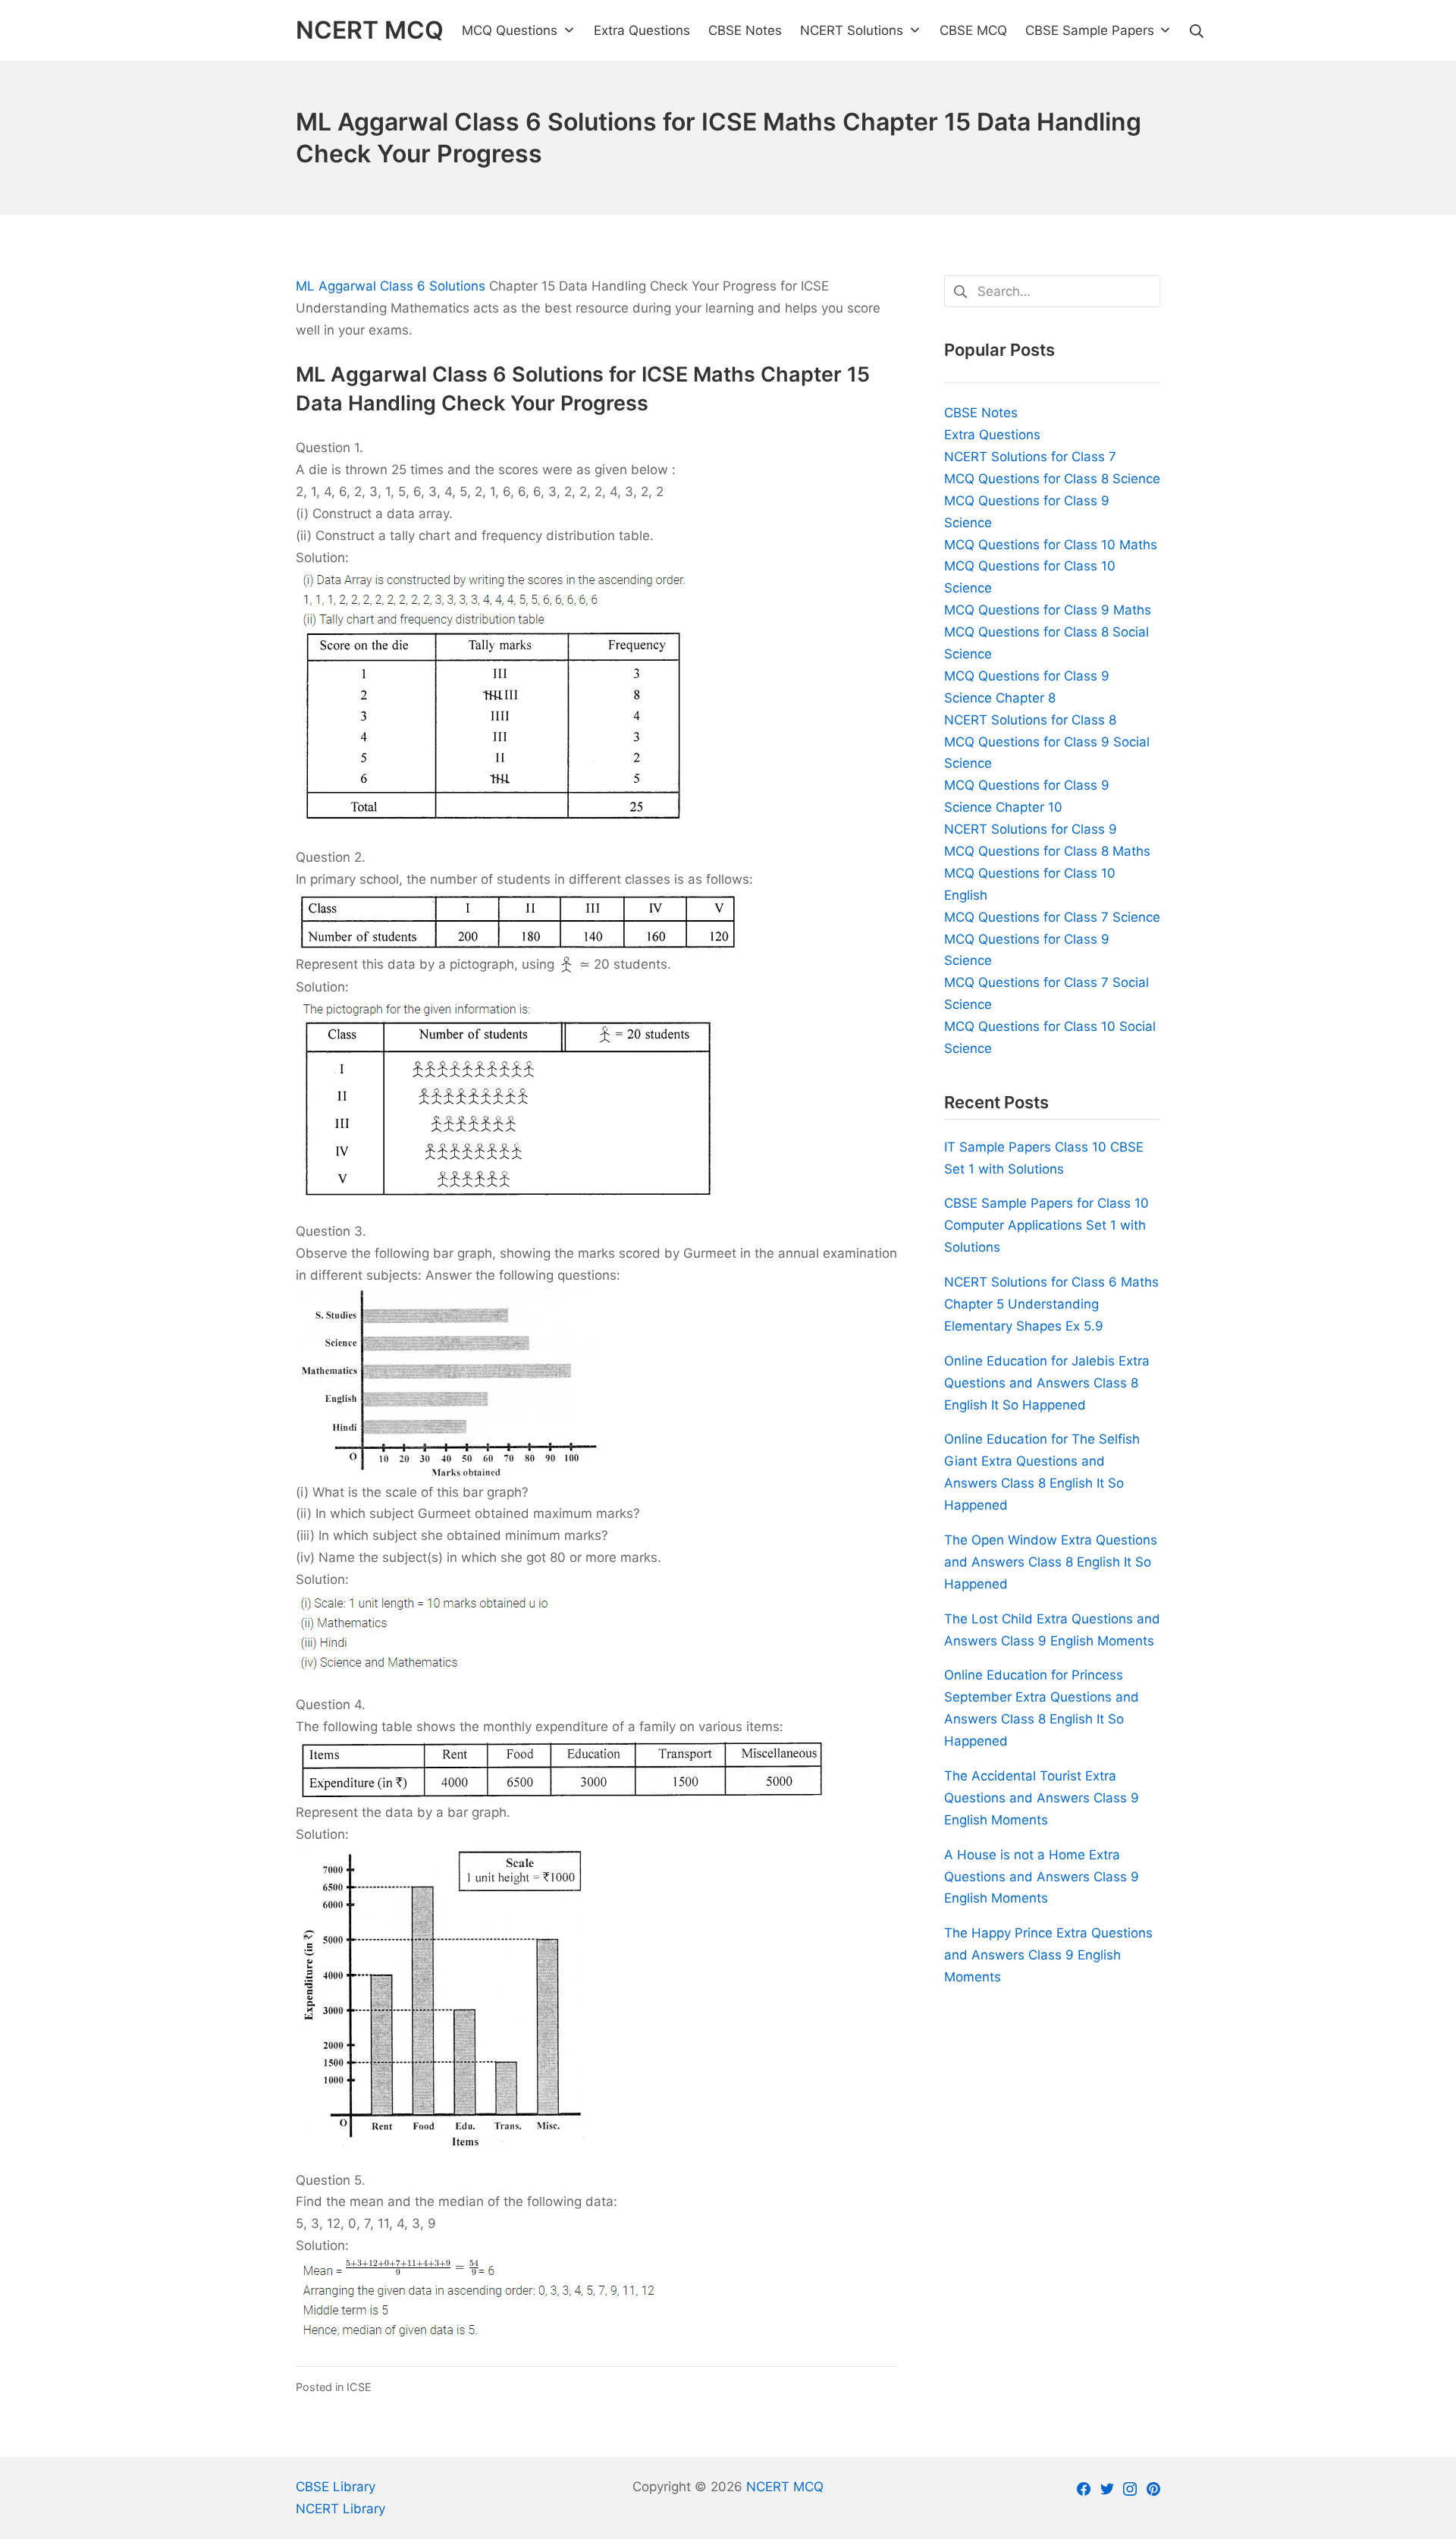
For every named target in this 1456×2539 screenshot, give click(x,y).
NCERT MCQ (785, 2487)
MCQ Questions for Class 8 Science (1052, 479)
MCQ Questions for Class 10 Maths (1051, 545)
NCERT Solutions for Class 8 (1030, 720)
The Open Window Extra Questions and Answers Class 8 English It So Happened (1051, 1562)
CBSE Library (336, 2487)
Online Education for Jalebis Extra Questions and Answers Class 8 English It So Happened (1047, 1383)
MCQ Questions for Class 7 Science (1052, 917)
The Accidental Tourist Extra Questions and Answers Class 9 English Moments (1042, 1798)
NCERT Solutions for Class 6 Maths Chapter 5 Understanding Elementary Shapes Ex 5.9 (1051, 1304)
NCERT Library (340, 2509)
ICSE (359, 2387)
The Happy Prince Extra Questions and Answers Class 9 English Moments (1048, 1955)
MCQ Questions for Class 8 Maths (1047, 851)
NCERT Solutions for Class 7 (1030, 457)
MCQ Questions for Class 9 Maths (1048, 610)
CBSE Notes (981, 413)
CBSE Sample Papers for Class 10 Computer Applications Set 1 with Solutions (1046, 1225)
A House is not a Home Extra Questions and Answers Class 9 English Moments (1042, 1877)
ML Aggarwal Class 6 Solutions (391, 286)
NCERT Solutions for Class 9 (1031, 829)
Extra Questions (992, 435)
